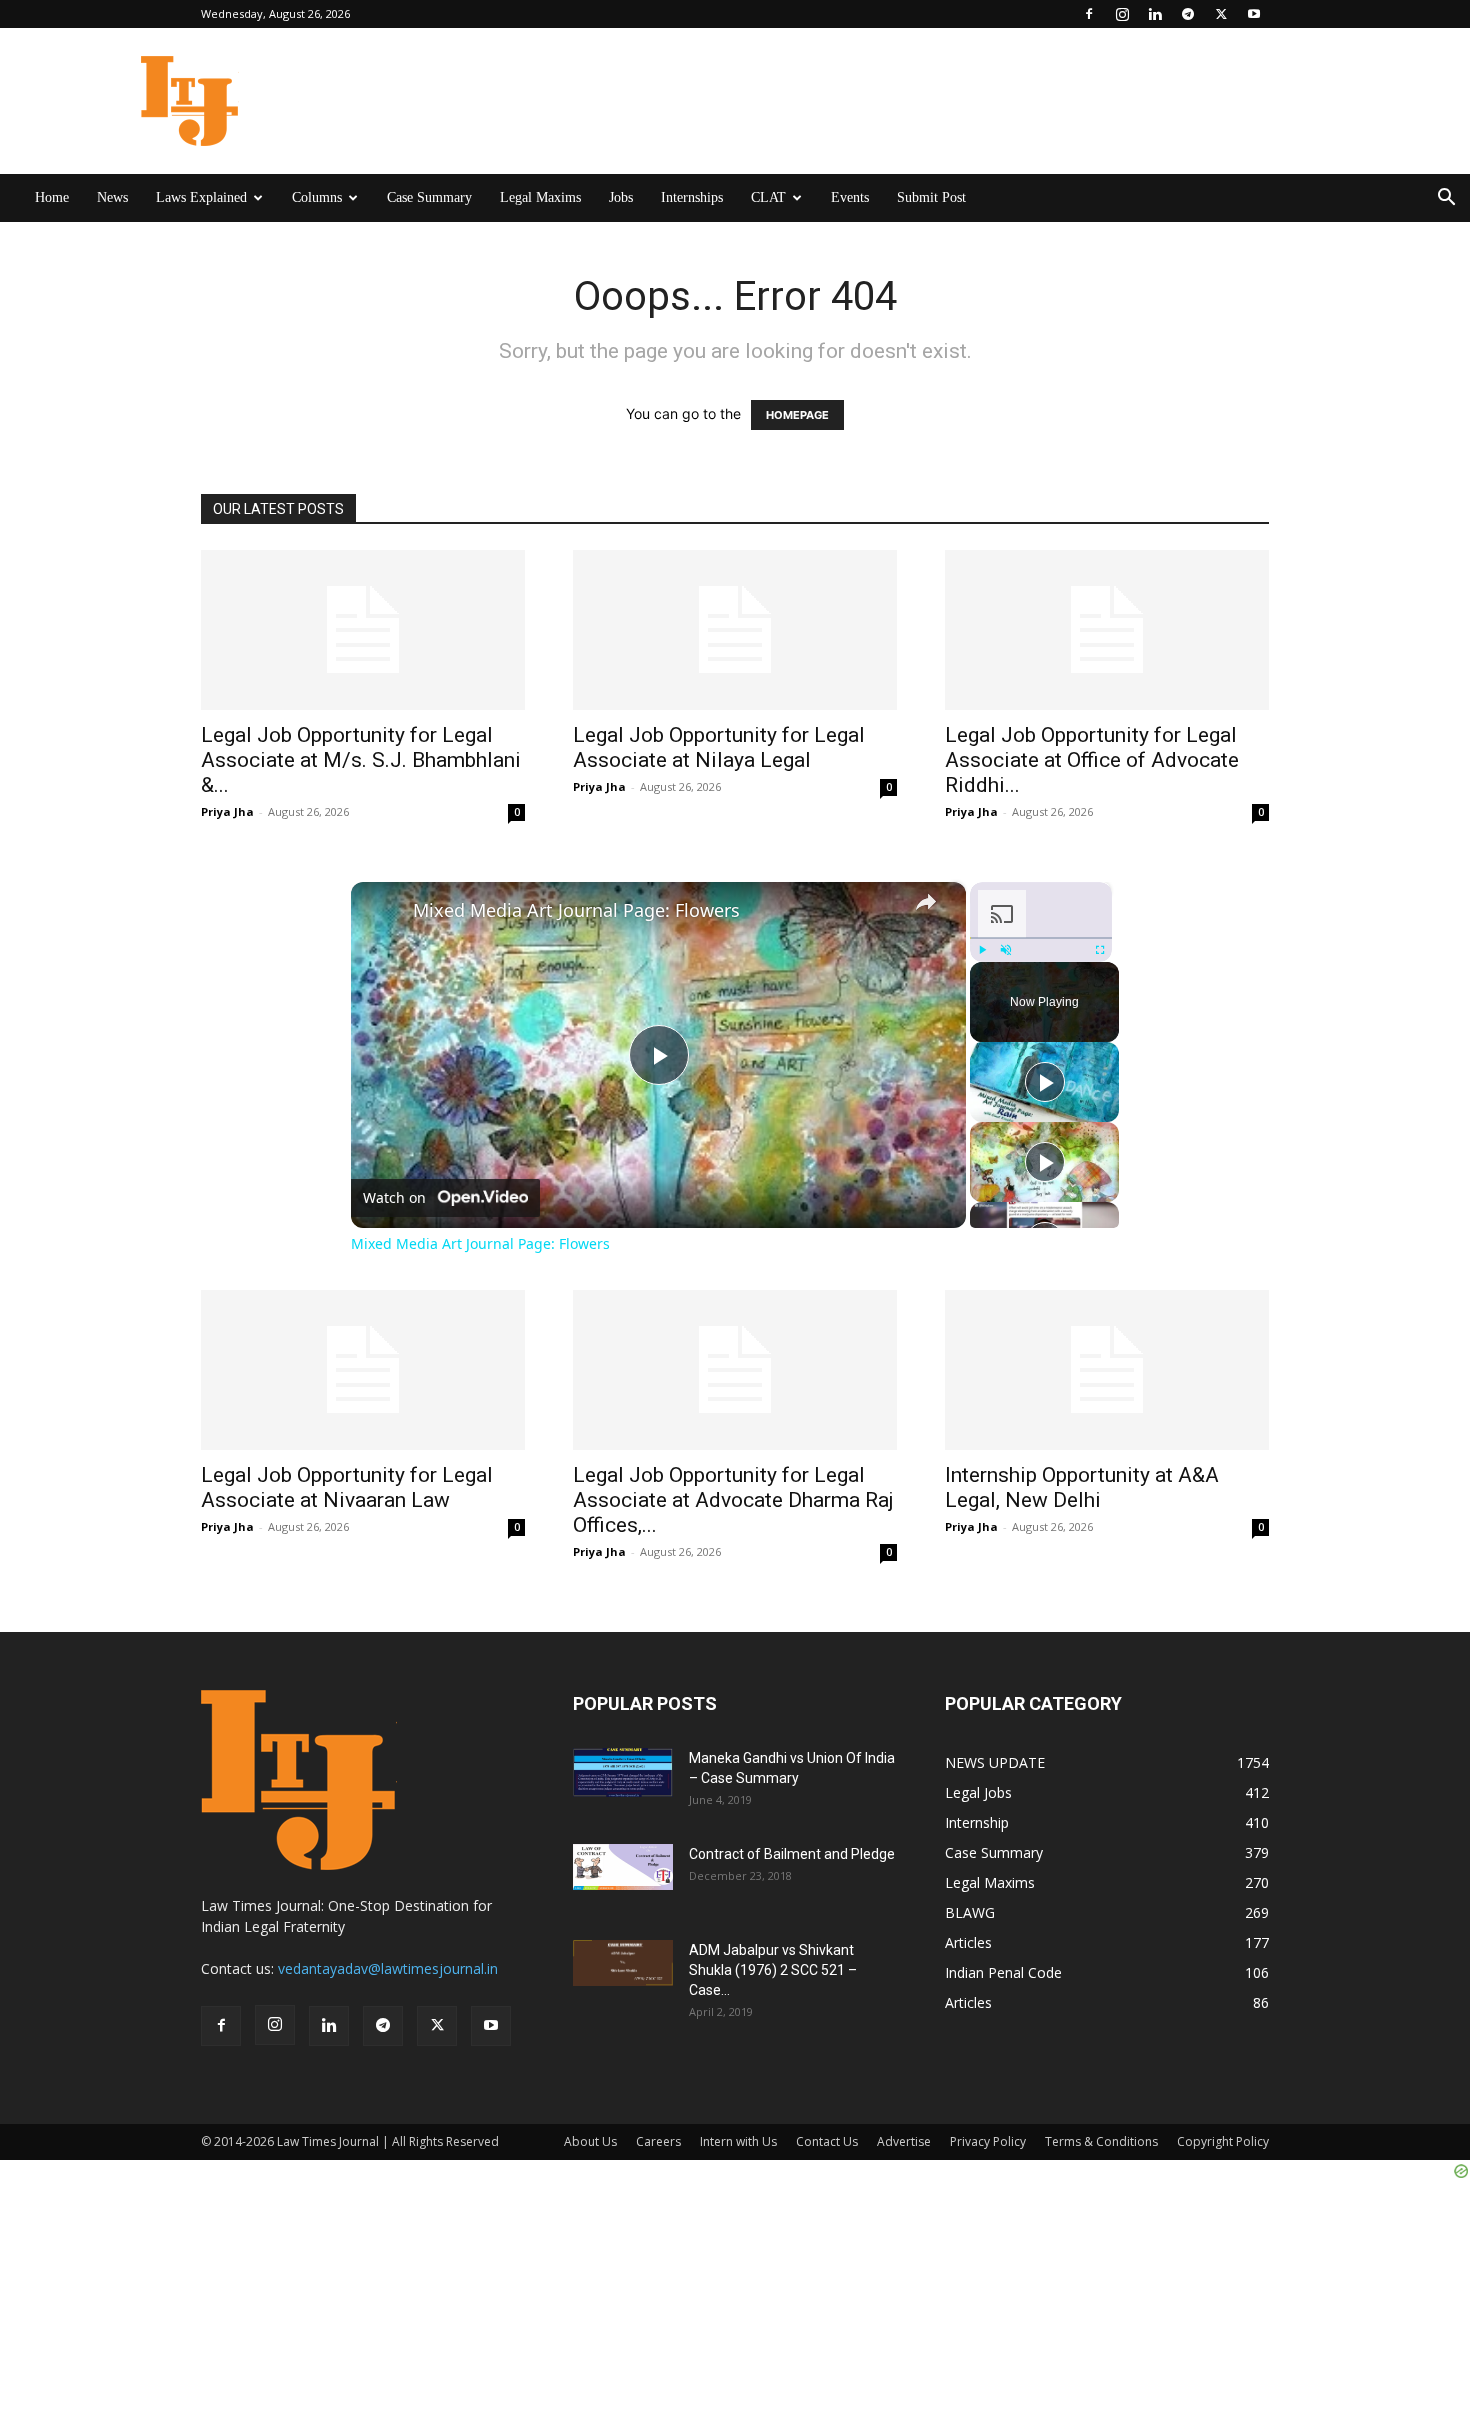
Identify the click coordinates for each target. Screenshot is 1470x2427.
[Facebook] (1089, 14)
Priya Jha (227, 811)
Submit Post (931, 197)
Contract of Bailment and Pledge (792, 1854)
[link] (383, 914)
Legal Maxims (540, 197)
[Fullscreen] (1100, 950)
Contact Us (827, 2141)
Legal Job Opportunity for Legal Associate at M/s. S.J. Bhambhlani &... (361, 760)
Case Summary (429, 197)
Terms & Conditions (1101, 2141)
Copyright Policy (1223, 2141)
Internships (692, 197)
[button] (1446, 199)
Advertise (904, 2141)
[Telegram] (1188, 14)
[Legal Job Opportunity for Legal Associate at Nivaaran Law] (363, 1370)
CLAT (768, 197)
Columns (317, 197)
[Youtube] (1254, 14)
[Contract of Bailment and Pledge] (623, 1867)
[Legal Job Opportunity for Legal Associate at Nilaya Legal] (735, 630)
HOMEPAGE (797, 415)
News (112, 197)
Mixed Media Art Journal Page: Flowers (576, 910)
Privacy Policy (988, 2141)
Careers (658, 2141)
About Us (590, 2141)
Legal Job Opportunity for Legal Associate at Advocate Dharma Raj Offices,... (733, 1500)
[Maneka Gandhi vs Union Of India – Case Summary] (623, 1772)
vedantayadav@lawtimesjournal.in (388, 1968)
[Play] (982, 950)
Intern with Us (738, 2141)
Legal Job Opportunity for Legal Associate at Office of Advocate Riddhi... (1092, 760)
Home (52, 197)
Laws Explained (201, 197)
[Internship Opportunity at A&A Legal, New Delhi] (1107, 1370)
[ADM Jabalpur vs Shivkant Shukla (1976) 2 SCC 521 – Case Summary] (623, 1963)
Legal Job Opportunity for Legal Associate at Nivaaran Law (347, 1487)
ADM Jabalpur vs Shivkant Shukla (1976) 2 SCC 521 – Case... (773, 1970)
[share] (926, 902)
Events (850, 197)
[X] (1221, 14)
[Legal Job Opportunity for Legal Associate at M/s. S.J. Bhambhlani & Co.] (363, 630)
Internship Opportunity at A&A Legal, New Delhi (1082, 1487)
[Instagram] (1122, 14)
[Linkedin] (1155, 14)
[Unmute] (1006, 950)
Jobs (621, 197)
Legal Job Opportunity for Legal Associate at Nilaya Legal (719, 747)
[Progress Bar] (1041, 938)
